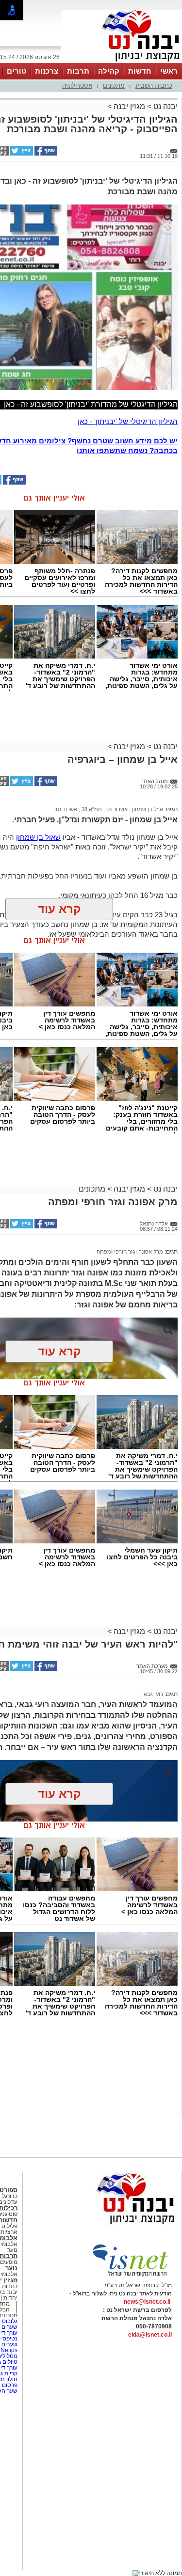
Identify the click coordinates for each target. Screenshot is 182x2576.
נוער (11, 2268)
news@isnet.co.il (147, 2302)
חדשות (140, 71)
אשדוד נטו (66, 809)
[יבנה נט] (116, 2225)
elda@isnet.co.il (150, 2335)
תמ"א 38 (91, 809)
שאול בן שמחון (38, 837)
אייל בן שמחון (147, 809)
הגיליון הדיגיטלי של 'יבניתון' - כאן (128, 421)
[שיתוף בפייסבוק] (45, 154)
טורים (17, 71)
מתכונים (114, 86)
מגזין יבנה (129, 106)
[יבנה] (122, 62)
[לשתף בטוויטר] (21, 154)
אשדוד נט (116, 809)
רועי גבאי (153, 1694)
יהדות (10, 2298)
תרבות (78, 71)
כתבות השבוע (154, 86)
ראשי (169, 71)
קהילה (109, 71)
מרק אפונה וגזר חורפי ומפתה (130, 1252)
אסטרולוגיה (77, 86)
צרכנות (47, 71)
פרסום (9, 2385)
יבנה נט (165, 106)
